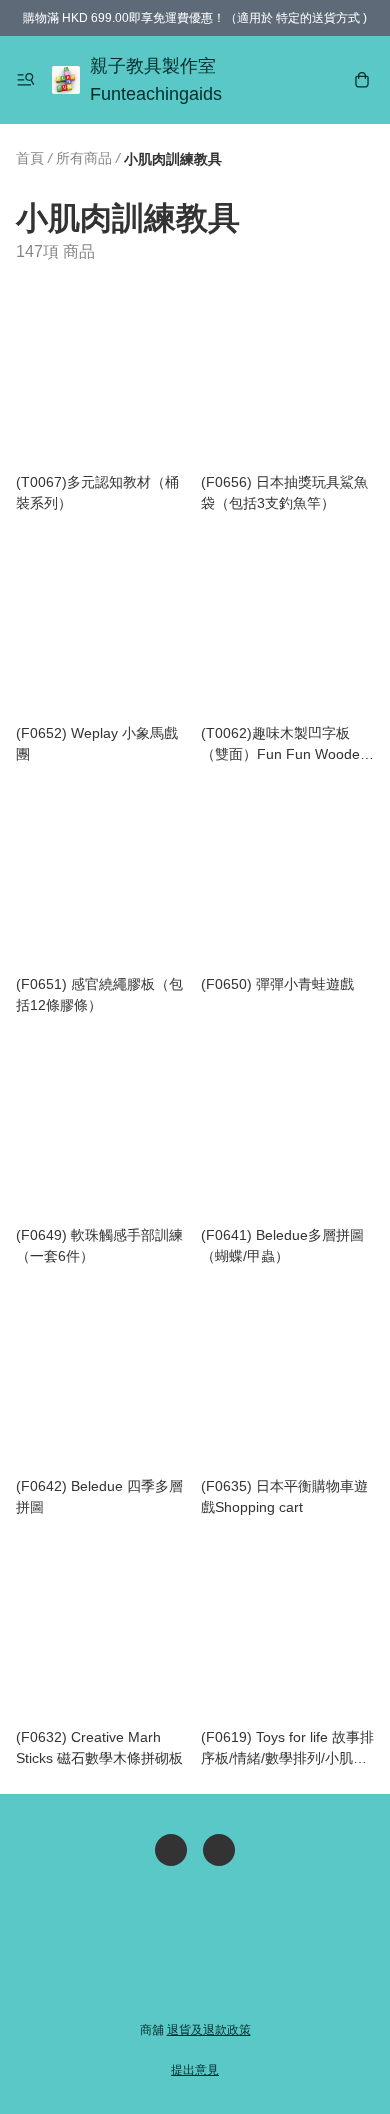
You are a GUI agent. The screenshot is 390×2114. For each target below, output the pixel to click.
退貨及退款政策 (209, 2030)
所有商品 (84, 158)
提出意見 (195, 2070)
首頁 (30, 158)
